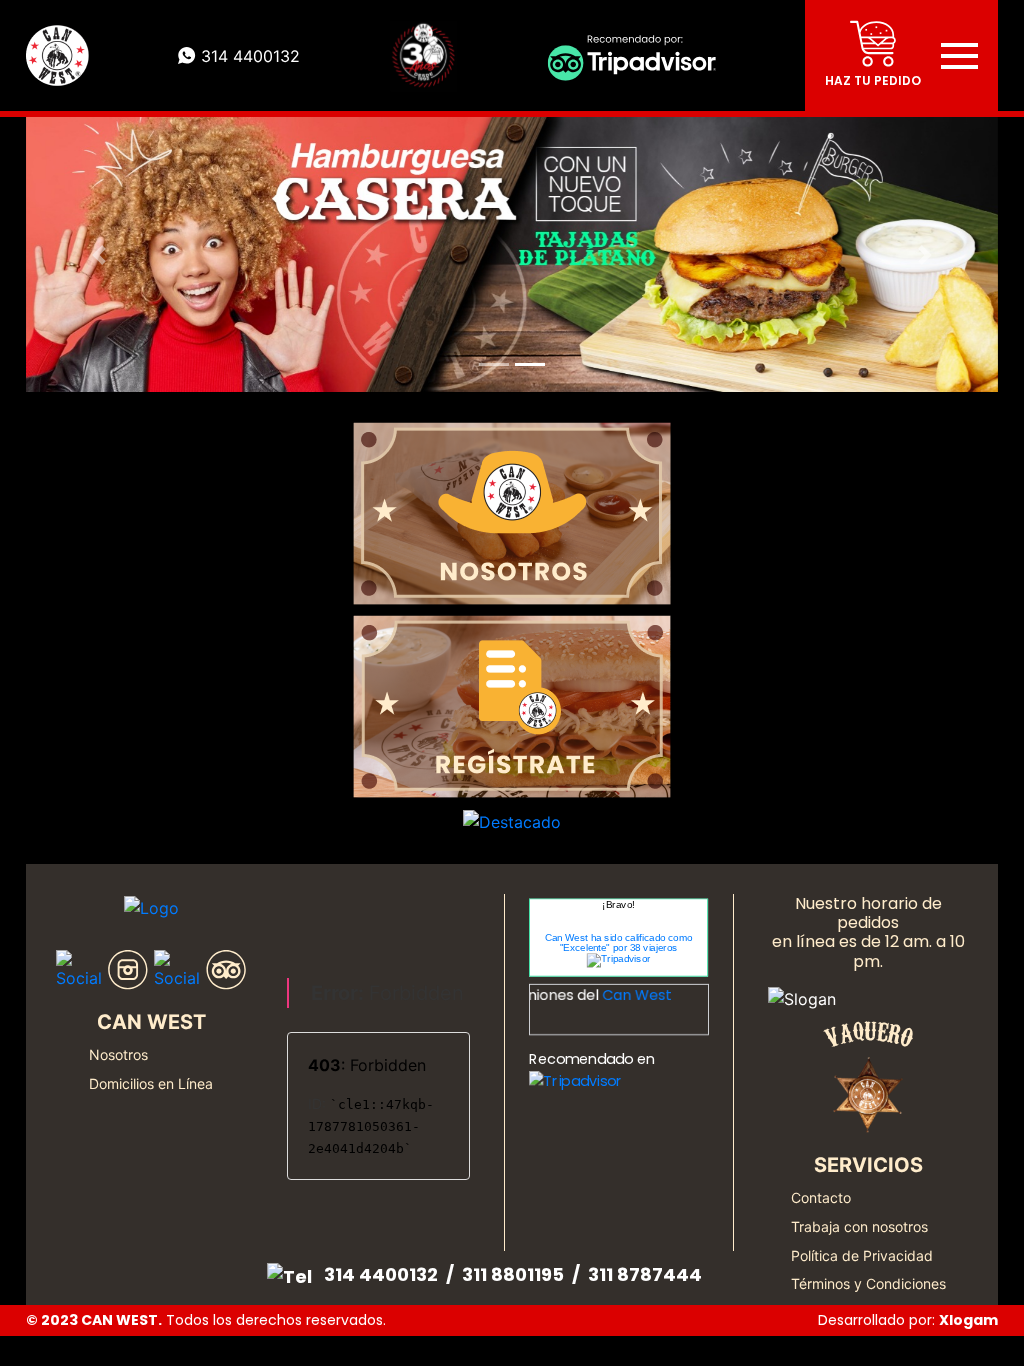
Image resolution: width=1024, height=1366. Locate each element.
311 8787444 (645, 1274)
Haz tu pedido (873, 80)
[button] (99, 254)
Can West (623, 995)
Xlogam (968, 1320)
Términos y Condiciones (868, 1283)
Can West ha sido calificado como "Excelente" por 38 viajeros (619, 943)
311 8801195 (513, 1274)
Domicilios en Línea (151, 1083)
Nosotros (118, 1054)
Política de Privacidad (862, 1255)
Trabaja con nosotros (859, 1226)
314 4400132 (381, 1274)
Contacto (821, 1197)
